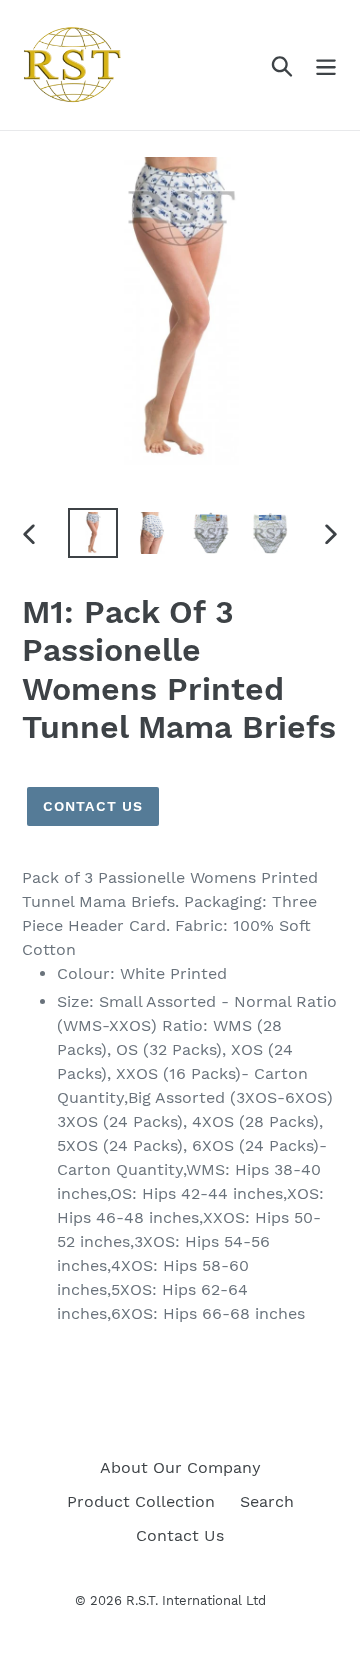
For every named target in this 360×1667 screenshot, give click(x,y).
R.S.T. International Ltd (196, 1600)
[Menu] (326, 65)
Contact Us (93, 806)
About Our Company (180, 1467)
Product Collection (141, 1501)
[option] (92, 533)
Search (267, 1501)
